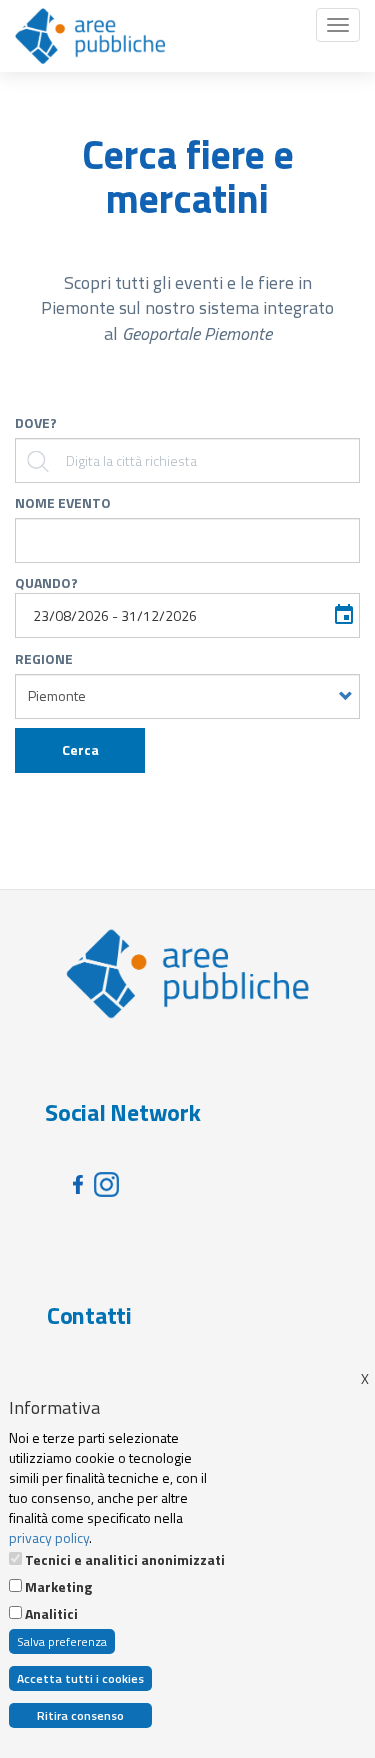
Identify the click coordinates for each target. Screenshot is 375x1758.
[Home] (90, 36)
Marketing (58, 1587)
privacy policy (49, 1537)
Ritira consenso (80, 1715)
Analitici (51, 1614)
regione (44, 659)
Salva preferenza (62, 1641)
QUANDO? (46, 583)
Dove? (36, 423)
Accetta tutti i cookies (80, 1678)
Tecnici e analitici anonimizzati (125, 1560)
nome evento (63, 503)
